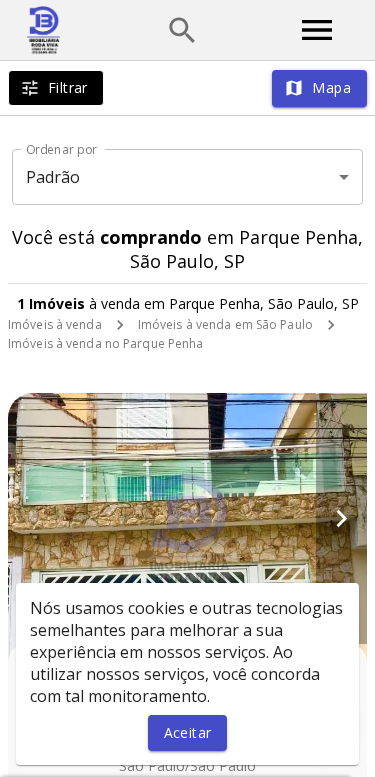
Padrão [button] (53, 177)
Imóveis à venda (55, 324)
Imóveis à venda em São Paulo (225, 324)
